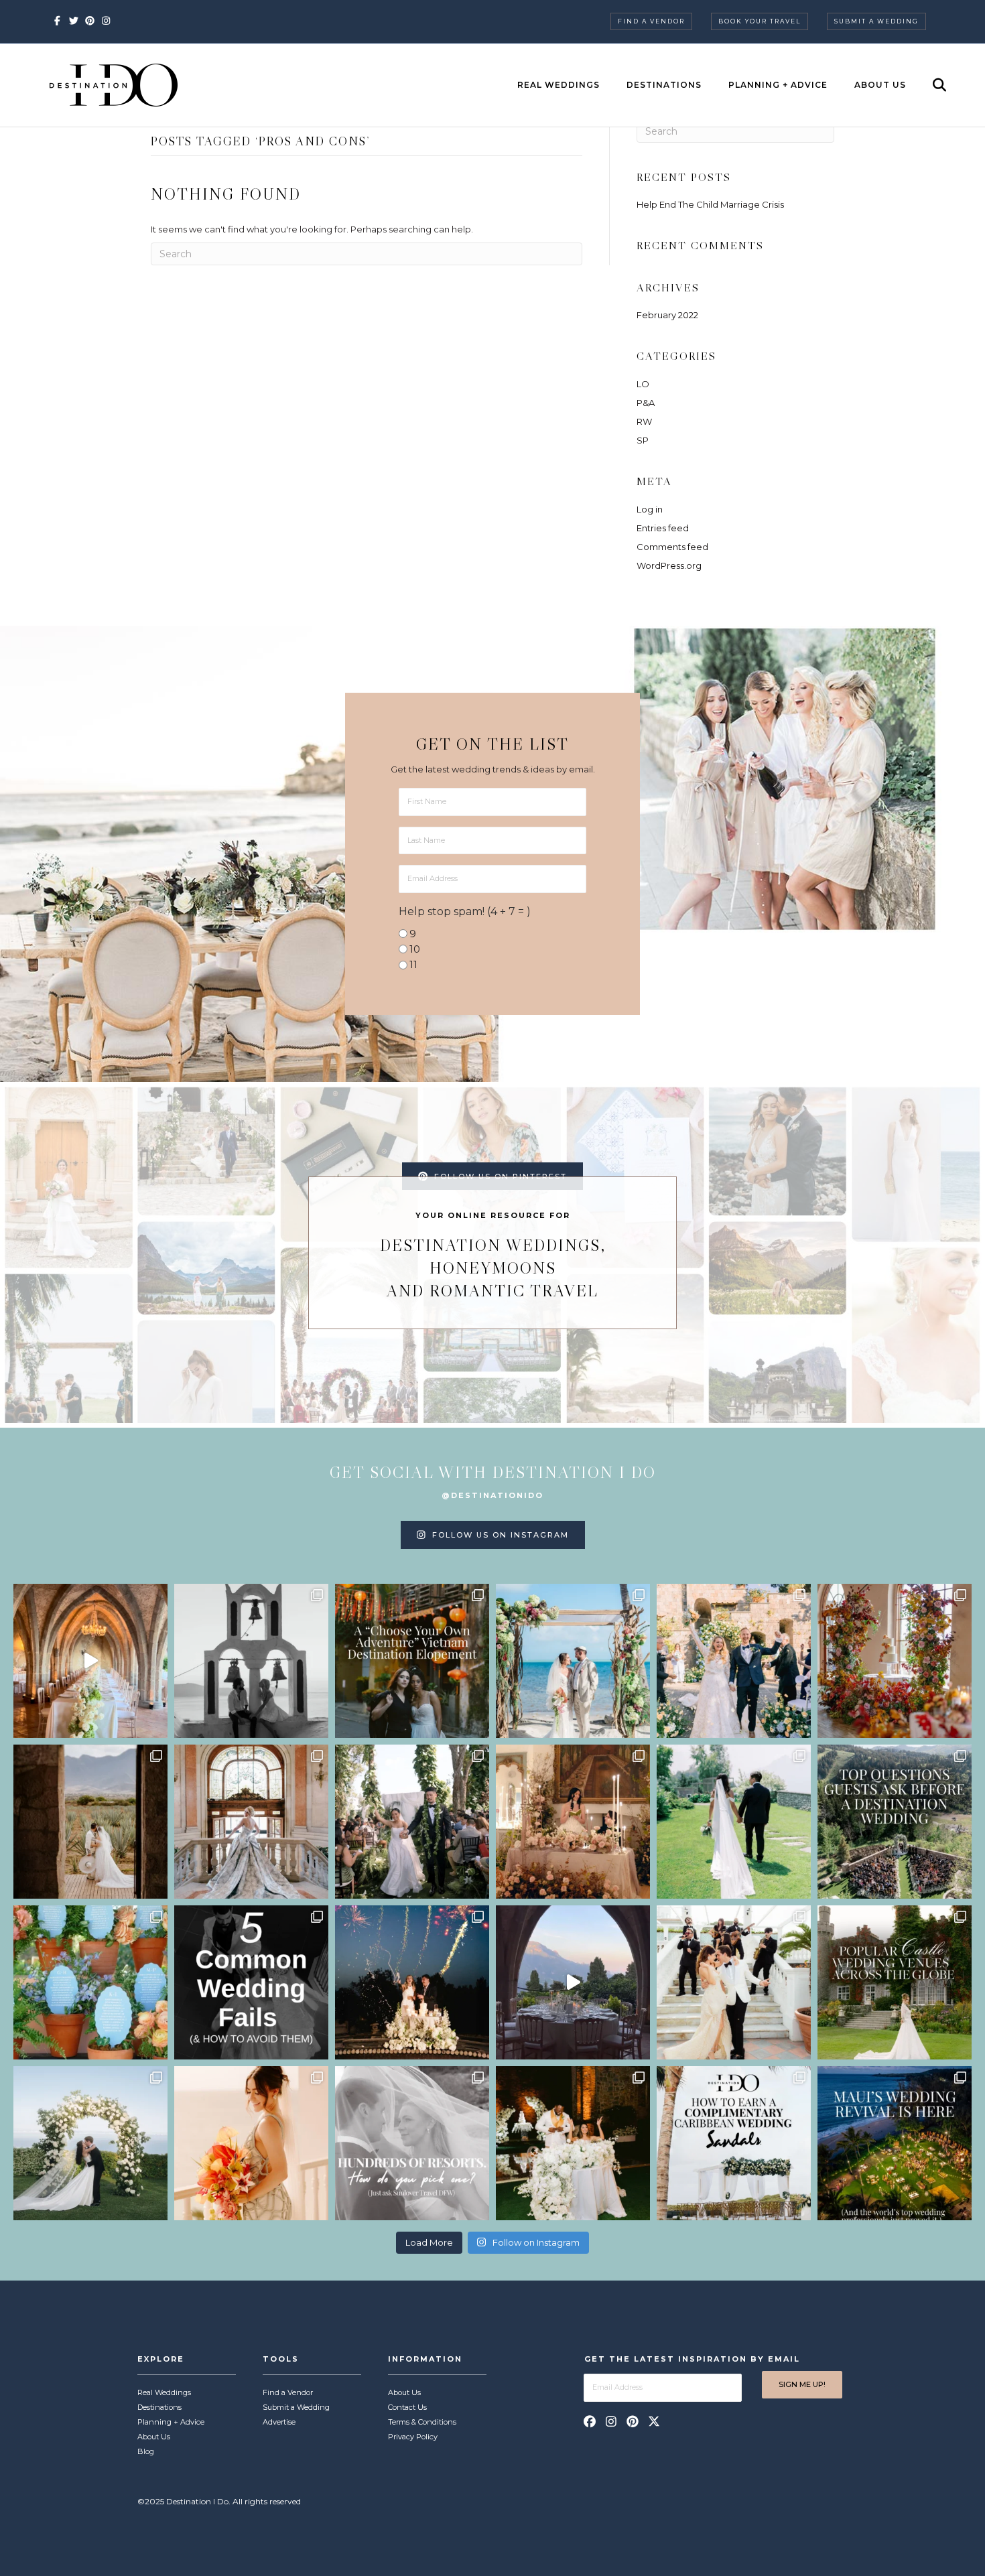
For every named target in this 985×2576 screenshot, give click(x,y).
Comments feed (672, 547)
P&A (646, 403)
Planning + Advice (778, 85)
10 (415, 949)
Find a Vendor (651, 21)
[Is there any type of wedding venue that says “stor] (895, 1982)
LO (643, 384)
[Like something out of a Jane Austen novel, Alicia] (573, 1822)
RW (644, 421)
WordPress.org (669, 565)
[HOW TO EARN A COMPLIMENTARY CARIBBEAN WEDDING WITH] (734, 2143)
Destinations (664, 85)
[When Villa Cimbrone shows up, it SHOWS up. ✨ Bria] (90, 1661)
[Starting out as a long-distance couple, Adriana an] (251, 2143)
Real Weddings (559, 85)
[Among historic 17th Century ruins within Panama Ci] (573, 2143)
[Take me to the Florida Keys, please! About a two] (573, 1661)
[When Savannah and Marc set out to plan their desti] (90, 1822)
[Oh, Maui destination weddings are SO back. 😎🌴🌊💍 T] (895, 2143)
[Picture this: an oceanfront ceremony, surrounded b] (412, 2143)
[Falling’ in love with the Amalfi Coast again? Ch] (573, 1982)
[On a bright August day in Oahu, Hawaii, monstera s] (412, 1822)
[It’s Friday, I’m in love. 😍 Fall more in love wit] (734, 1982)
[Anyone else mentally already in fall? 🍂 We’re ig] (895, 1661)
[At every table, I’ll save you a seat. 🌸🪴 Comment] (90, 1982)
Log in (650, 509)
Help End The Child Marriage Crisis (710, 204)
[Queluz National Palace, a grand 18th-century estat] (251, 1822)
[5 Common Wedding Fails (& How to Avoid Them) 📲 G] (251, 1982)
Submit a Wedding (876, 21)
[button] (590, 2421)
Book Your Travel (760, 21)
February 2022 (667, 315)
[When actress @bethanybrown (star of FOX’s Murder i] (412, 1661)
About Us (880, 85)
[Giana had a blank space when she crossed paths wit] (90, 2143)
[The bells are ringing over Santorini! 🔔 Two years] (251, 1661)
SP (643, 440)
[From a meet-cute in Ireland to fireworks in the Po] (412, 1982)
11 (413, 964)
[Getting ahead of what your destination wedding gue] (895, 1822)
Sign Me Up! (802, 2384)
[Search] (928, 85)
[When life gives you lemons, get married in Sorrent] (734, 1661)
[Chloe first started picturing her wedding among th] (734, 1822)
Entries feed (663, 528)
